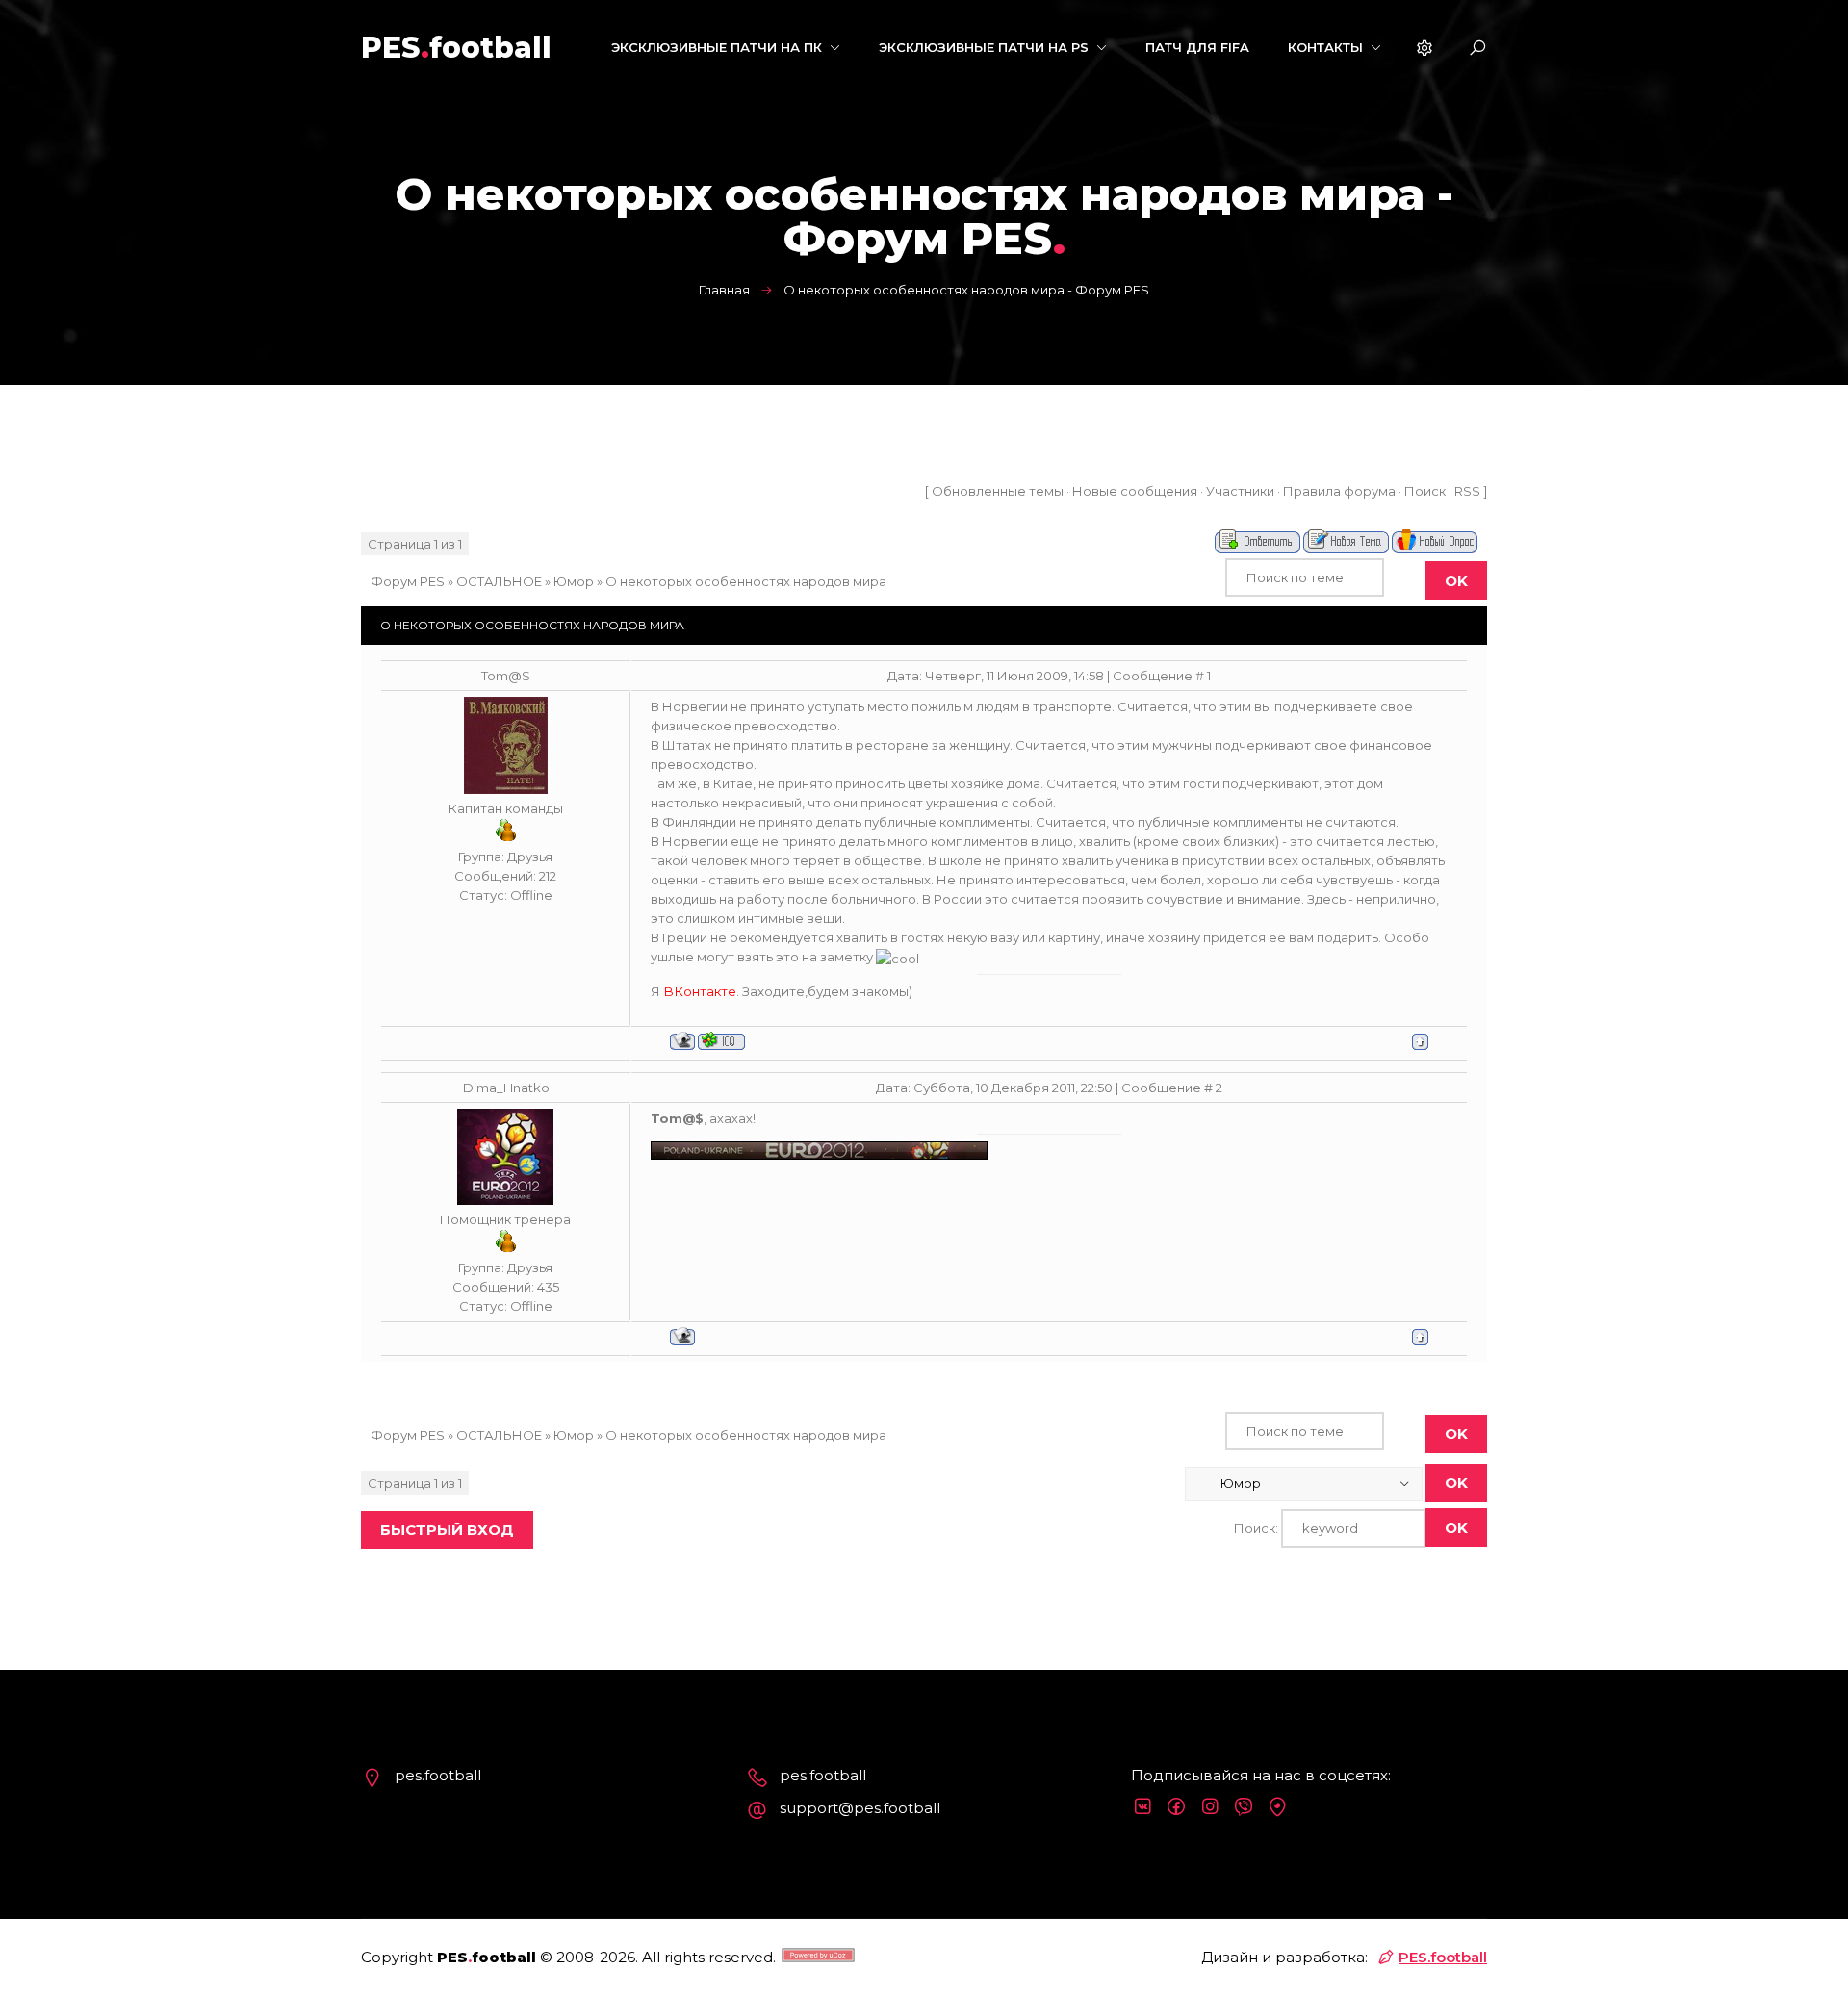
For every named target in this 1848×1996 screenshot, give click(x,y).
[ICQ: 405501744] (721, 1041)
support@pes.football (860, 1808)
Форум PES (408, 581)
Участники (1240, 491)
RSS (1467, 491)
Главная (724, 290)
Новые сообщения (1135, 491)
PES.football (1443, 1957)
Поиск (1425, 491)
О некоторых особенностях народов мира (746, 581)
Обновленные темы (998, 491)
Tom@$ (506, 676)
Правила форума (1339, 491)
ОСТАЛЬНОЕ (499, 581)
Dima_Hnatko (506, 1088)
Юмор (574, 581)
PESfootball (456, 48)
